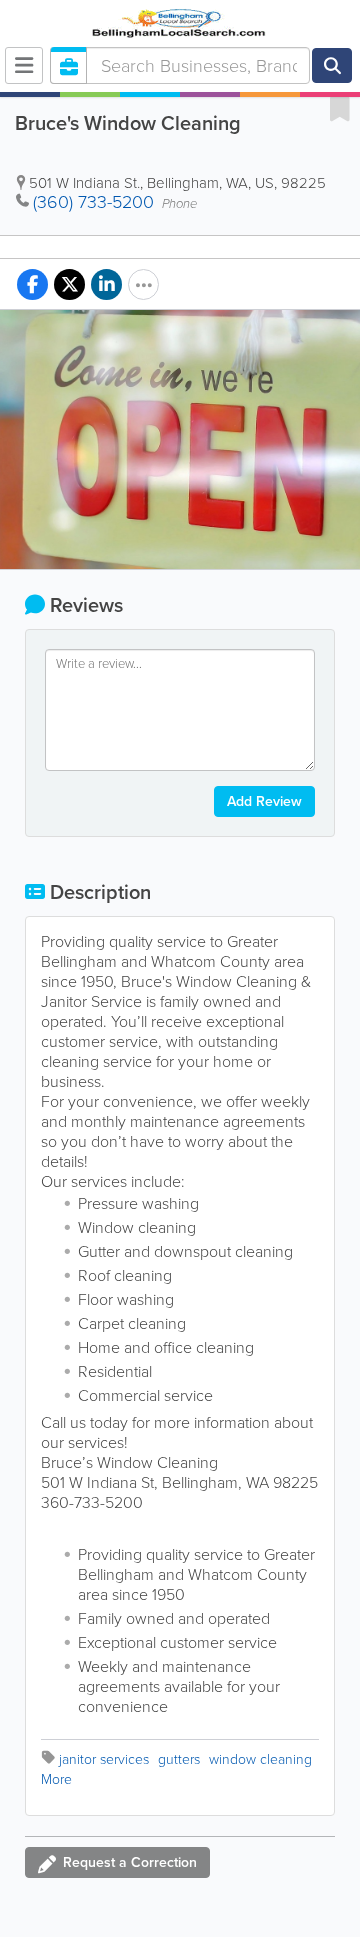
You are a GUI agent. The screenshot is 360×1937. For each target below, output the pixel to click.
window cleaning (260, 1759)
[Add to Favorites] (340, 108)
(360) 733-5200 (93, 202)
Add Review (264, 801)
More (56, 1779)
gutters (179, 1759)
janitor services (104, 1759)
